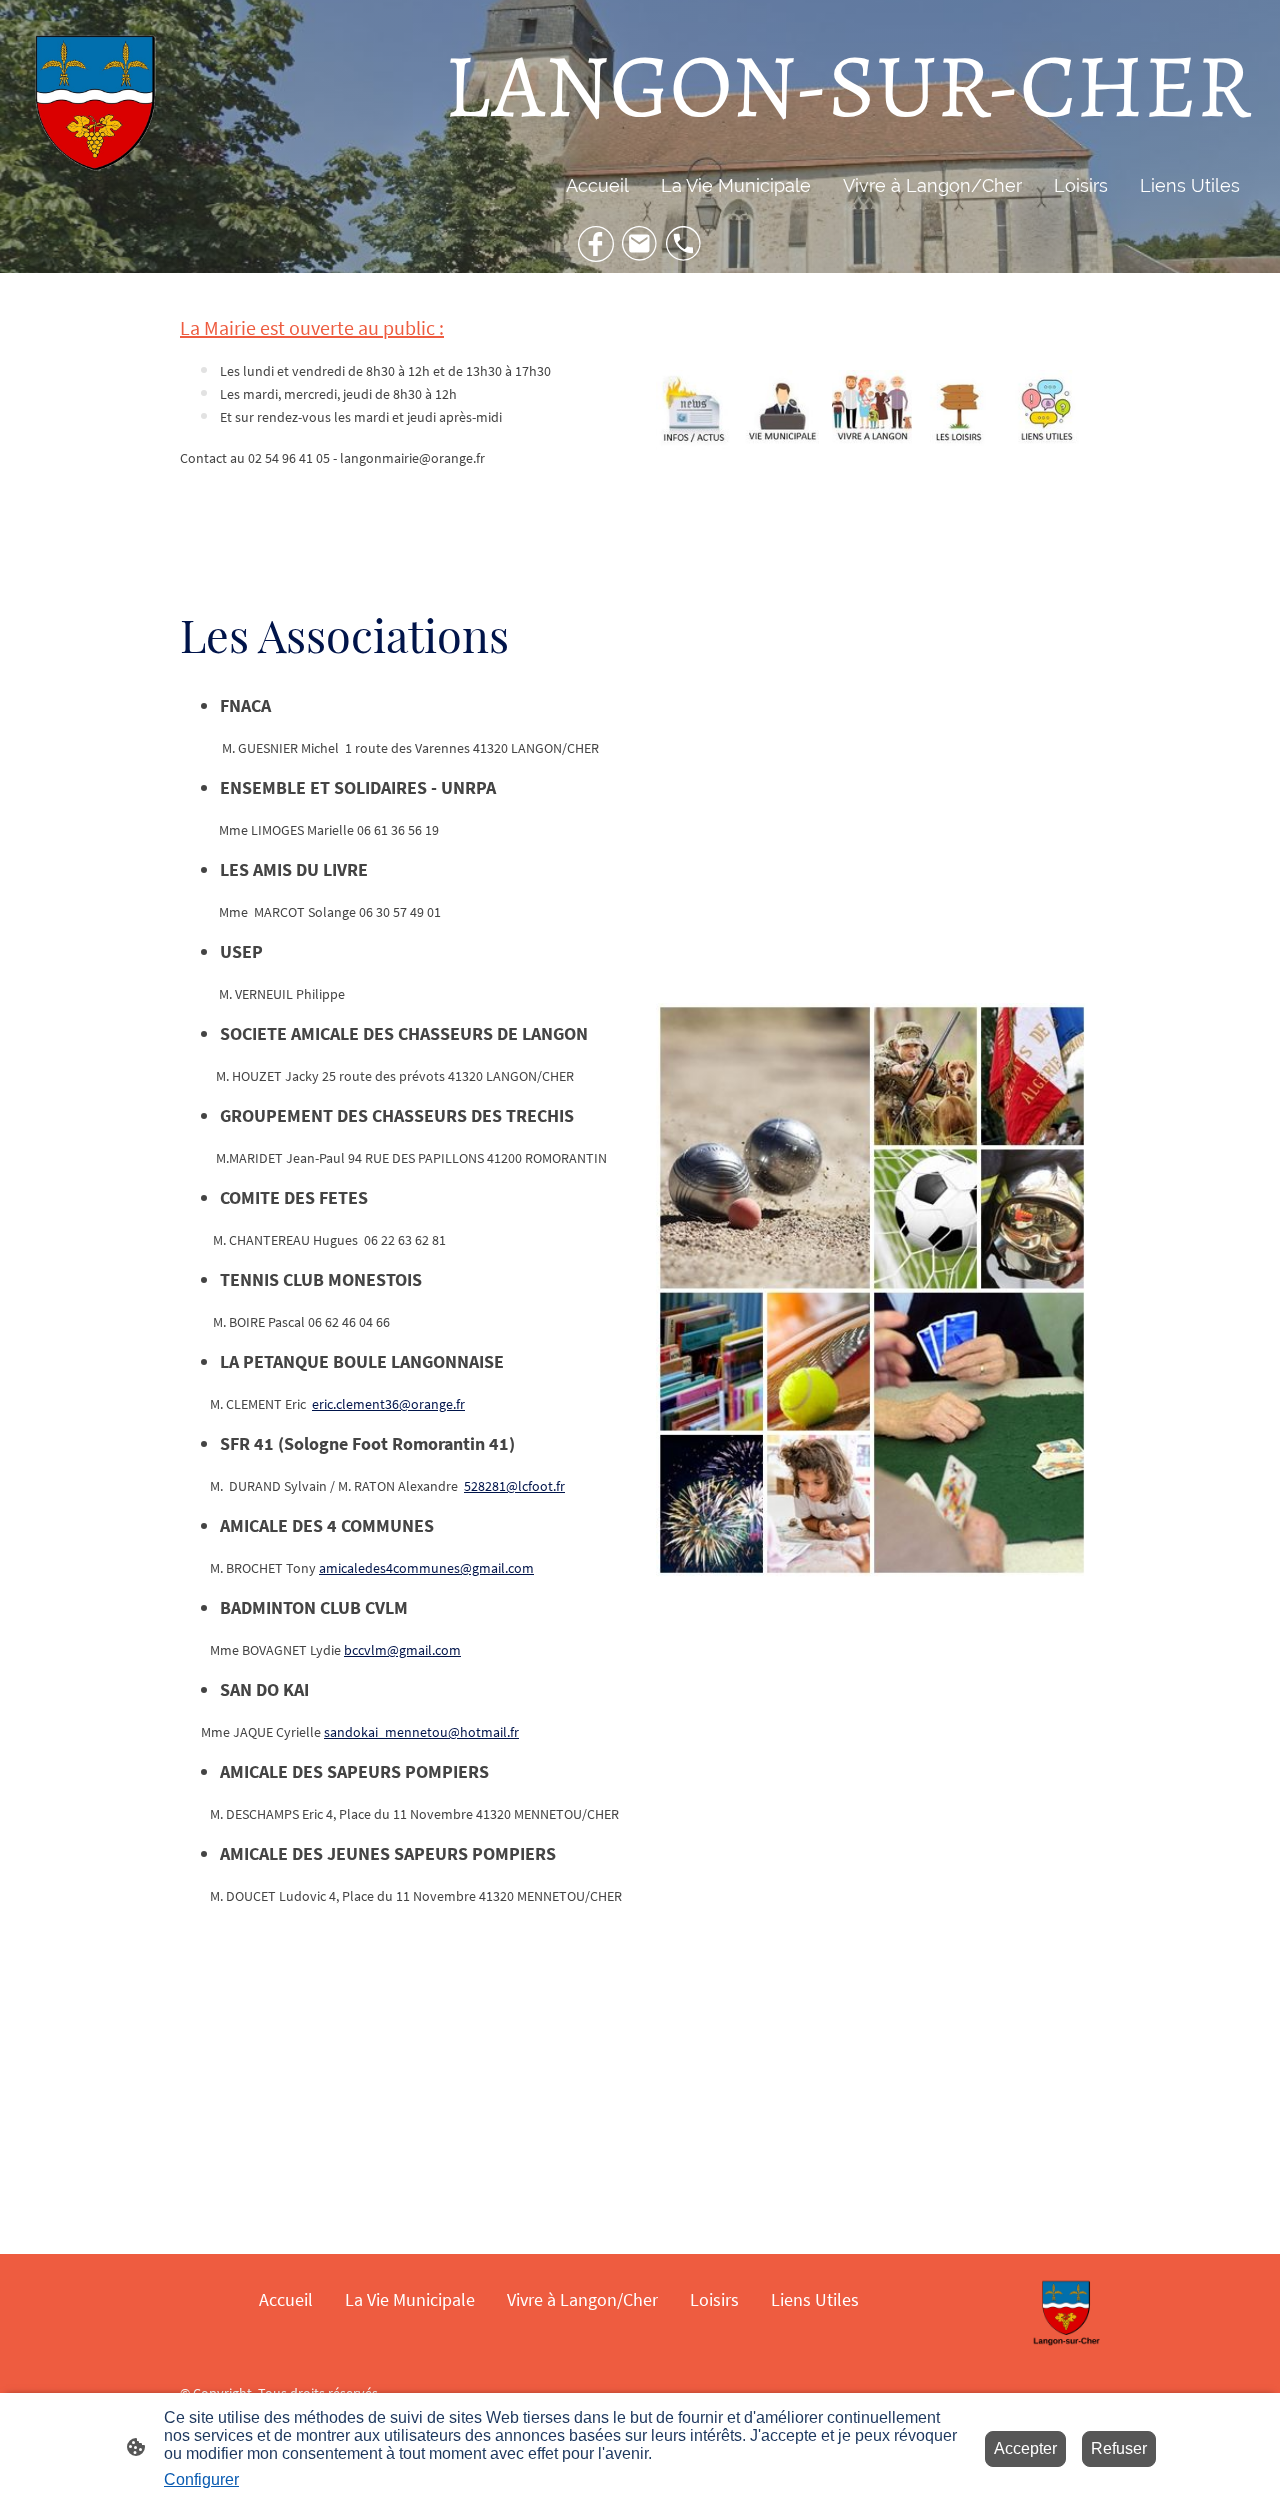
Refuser (1119, 2448)
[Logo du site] (94, 107)
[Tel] (684, 244)
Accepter (1025, 2448)
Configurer (201, 2479)
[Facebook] (596, 244)
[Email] (640, 244)
